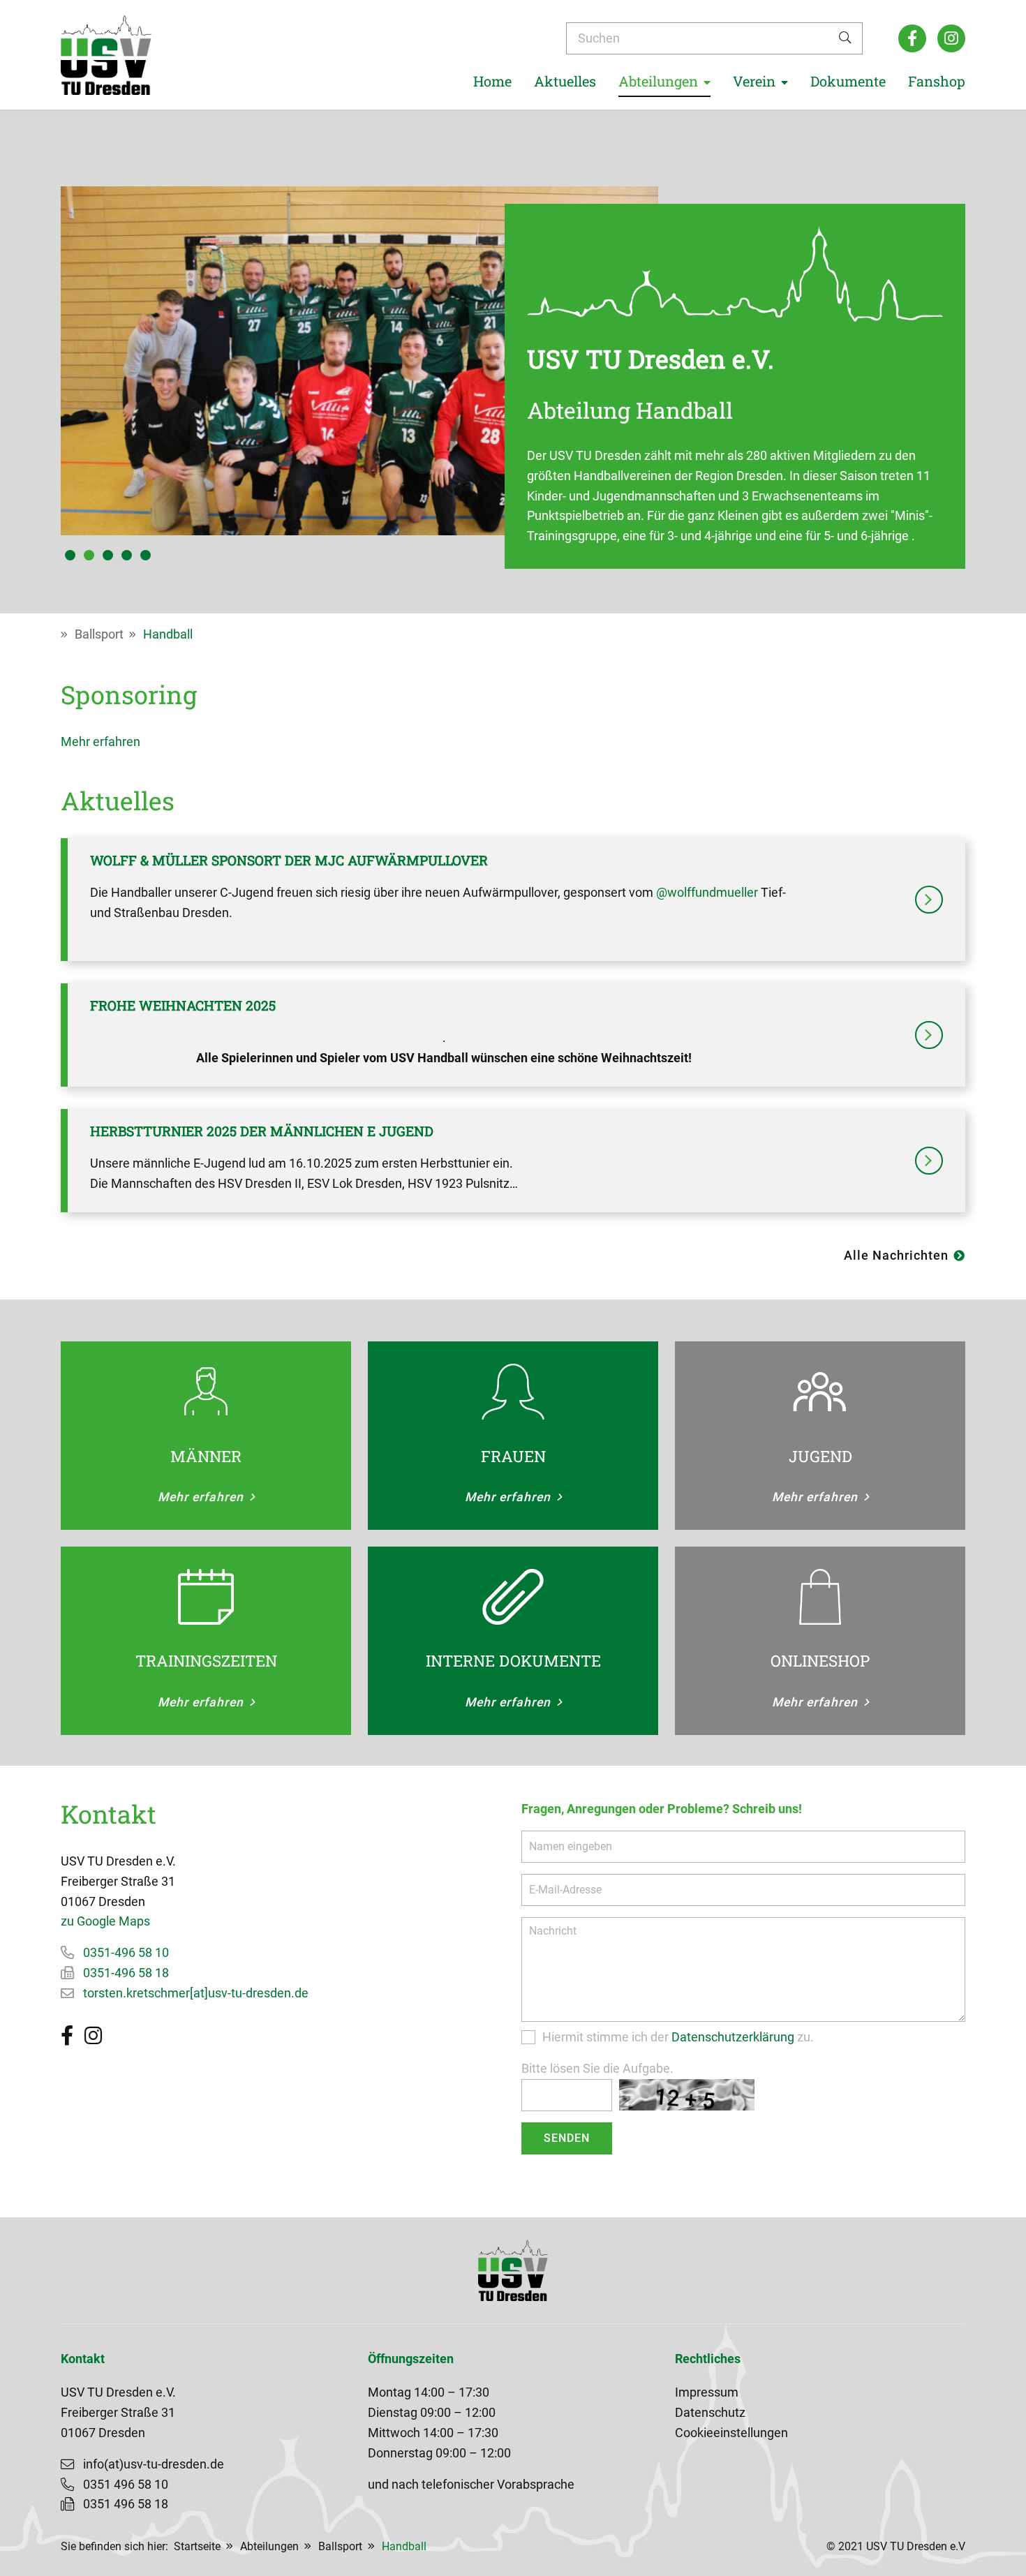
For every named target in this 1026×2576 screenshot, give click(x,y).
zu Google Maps (105, 1921)
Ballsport (99, 634)
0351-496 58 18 (126, 1973)
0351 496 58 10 (126, 2485)
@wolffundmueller (707, 893)
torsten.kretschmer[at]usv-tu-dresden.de (196, 1993)
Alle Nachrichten (896, 1256)
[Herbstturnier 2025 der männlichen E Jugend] (929, 1161)
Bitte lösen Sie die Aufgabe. (597, 2069)
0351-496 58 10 (126, 1953)
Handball (168, 634)
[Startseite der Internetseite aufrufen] (106, 55)
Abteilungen (269, 2546)
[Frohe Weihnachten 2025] (929, 1035)
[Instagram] (951, 38)
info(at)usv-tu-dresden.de (154, 2464)
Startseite (197, 2546)
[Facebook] (912, 38)
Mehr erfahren (101, 742)
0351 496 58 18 (126, 2504)
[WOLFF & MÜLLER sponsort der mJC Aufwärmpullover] (929, 900)
